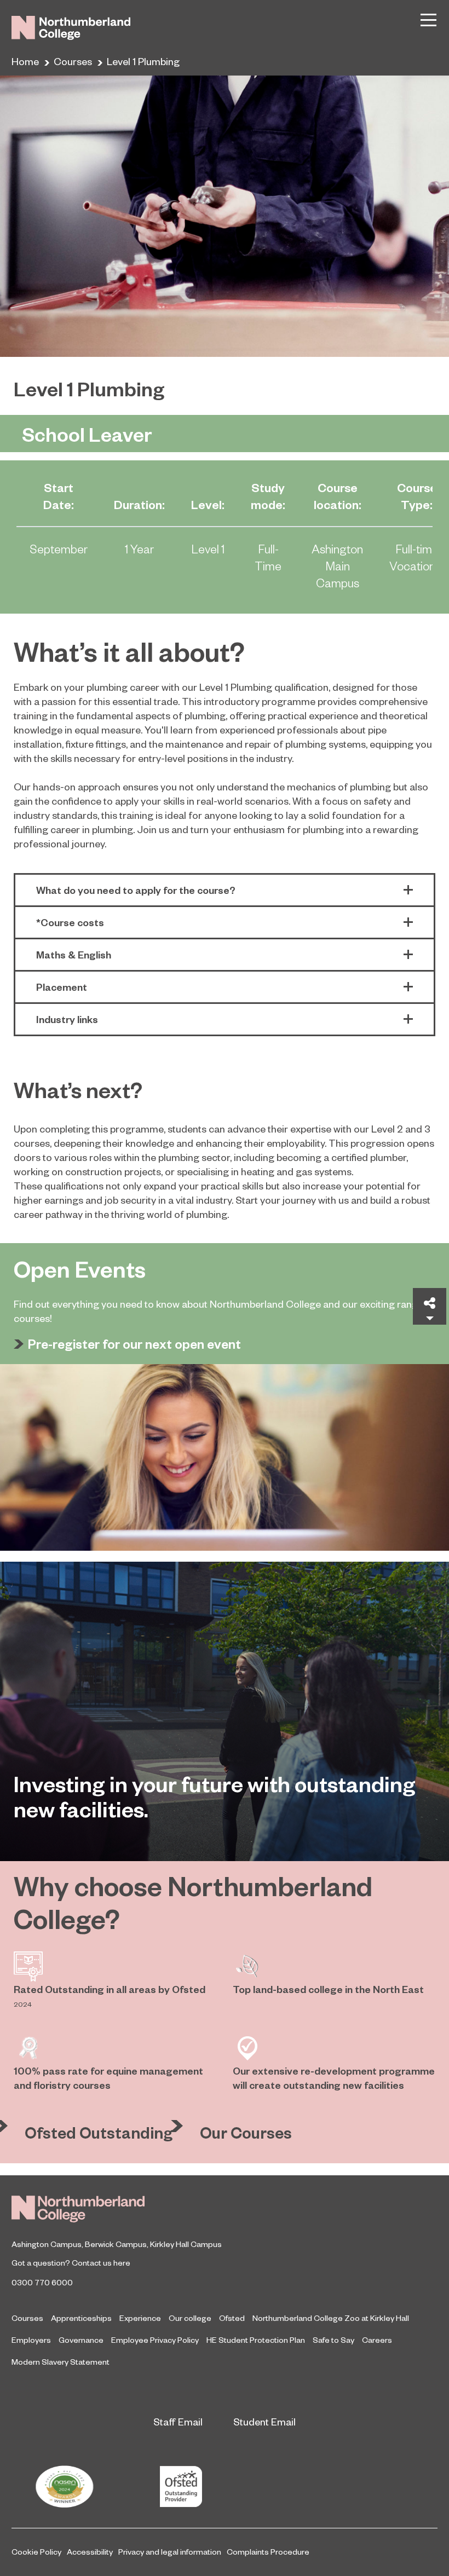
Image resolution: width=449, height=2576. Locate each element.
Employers (31, 2340)
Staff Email (178, 2421)
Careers (377, 2340)
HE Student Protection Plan (256, 2340)
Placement (62, 987)
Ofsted (232, 2318)
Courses (73, 61)
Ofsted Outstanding (99, 2132)
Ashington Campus (47, 2244)
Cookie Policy (36, 2551)
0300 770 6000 (42, 2282)
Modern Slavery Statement (61, 2361)
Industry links (67, 1019)
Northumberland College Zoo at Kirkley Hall (331, 2318)
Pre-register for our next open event (134, 1344)
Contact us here (101, 2262)
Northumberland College (78, 2209)
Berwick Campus (116, 2244)
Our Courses (246, 2132)
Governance (81, 2340)
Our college (190, 2318)
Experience (140, 2318)
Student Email (264, 2421)
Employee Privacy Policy (155, 2340)
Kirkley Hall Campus (186, 2244)
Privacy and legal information (170, 2551)
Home (25, 61)
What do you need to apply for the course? (136, 890)
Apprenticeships (81, 2318)
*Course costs (70, 922)
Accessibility (90, 2551)
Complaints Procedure (268, 2551)
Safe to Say (333, 2340)
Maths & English (74, 954)
